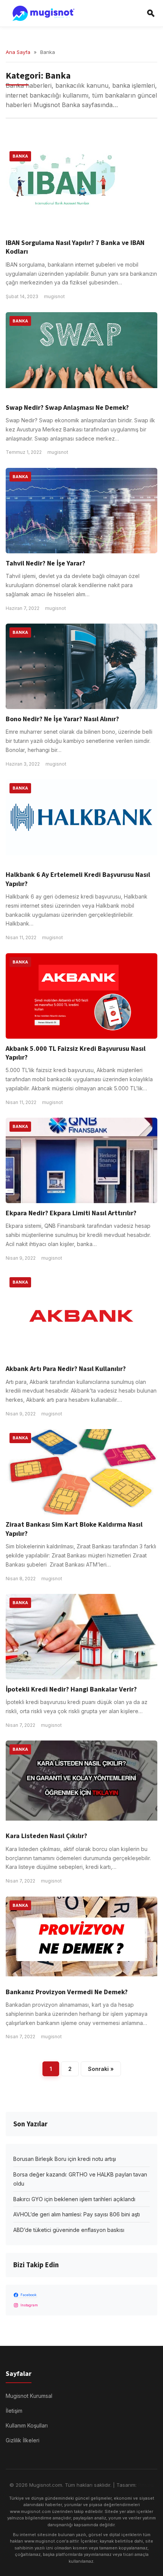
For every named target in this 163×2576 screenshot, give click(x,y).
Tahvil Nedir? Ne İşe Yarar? (45, 563)
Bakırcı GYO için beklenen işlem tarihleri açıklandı (74, 2199)
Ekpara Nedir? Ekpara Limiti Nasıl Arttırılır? (71, 1213)
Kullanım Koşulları (27, 2425)
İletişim (14, 2411)
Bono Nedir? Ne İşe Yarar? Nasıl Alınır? (62, 719)
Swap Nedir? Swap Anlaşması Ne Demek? (67, 408)
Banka (20, 156)
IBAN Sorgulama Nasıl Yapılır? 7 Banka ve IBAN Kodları (75, 247)
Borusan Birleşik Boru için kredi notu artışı (65, 2159)
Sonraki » (101, 2069)
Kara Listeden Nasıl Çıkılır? (46, 1836)
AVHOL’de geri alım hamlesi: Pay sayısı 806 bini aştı (77, 2214)
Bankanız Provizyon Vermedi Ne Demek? (67, 1992)
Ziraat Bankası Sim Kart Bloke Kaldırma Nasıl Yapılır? (74, 1529)
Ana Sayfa (18, 52)
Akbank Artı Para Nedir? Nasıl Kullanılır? (66, 1369)
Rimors (146, 2485)
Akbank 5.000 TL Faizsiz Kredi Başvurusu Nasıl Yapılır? (76, 1053)
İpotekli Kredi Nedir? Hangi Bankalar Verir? (71, 1689)
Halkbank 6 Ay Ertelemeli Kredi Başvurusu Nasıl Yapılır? (78, 879)
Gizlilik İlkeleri (23, 2440)
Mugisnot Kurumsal (29, 2396)
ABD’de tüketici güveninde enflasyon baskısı (69, 2230)
